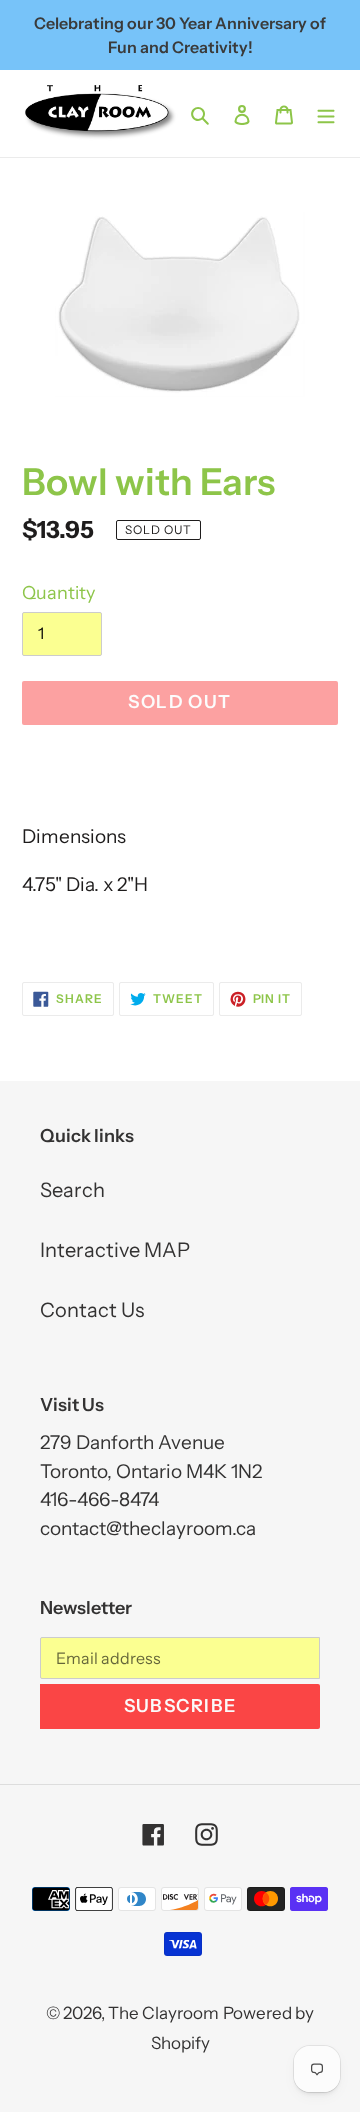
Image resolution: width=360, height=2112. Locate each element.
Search (72, 1190)
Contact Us (92, 1310)
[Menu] (326, 113)
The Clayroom (163, 2013)
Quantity (58, 593)
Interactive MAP (115, 1250)
